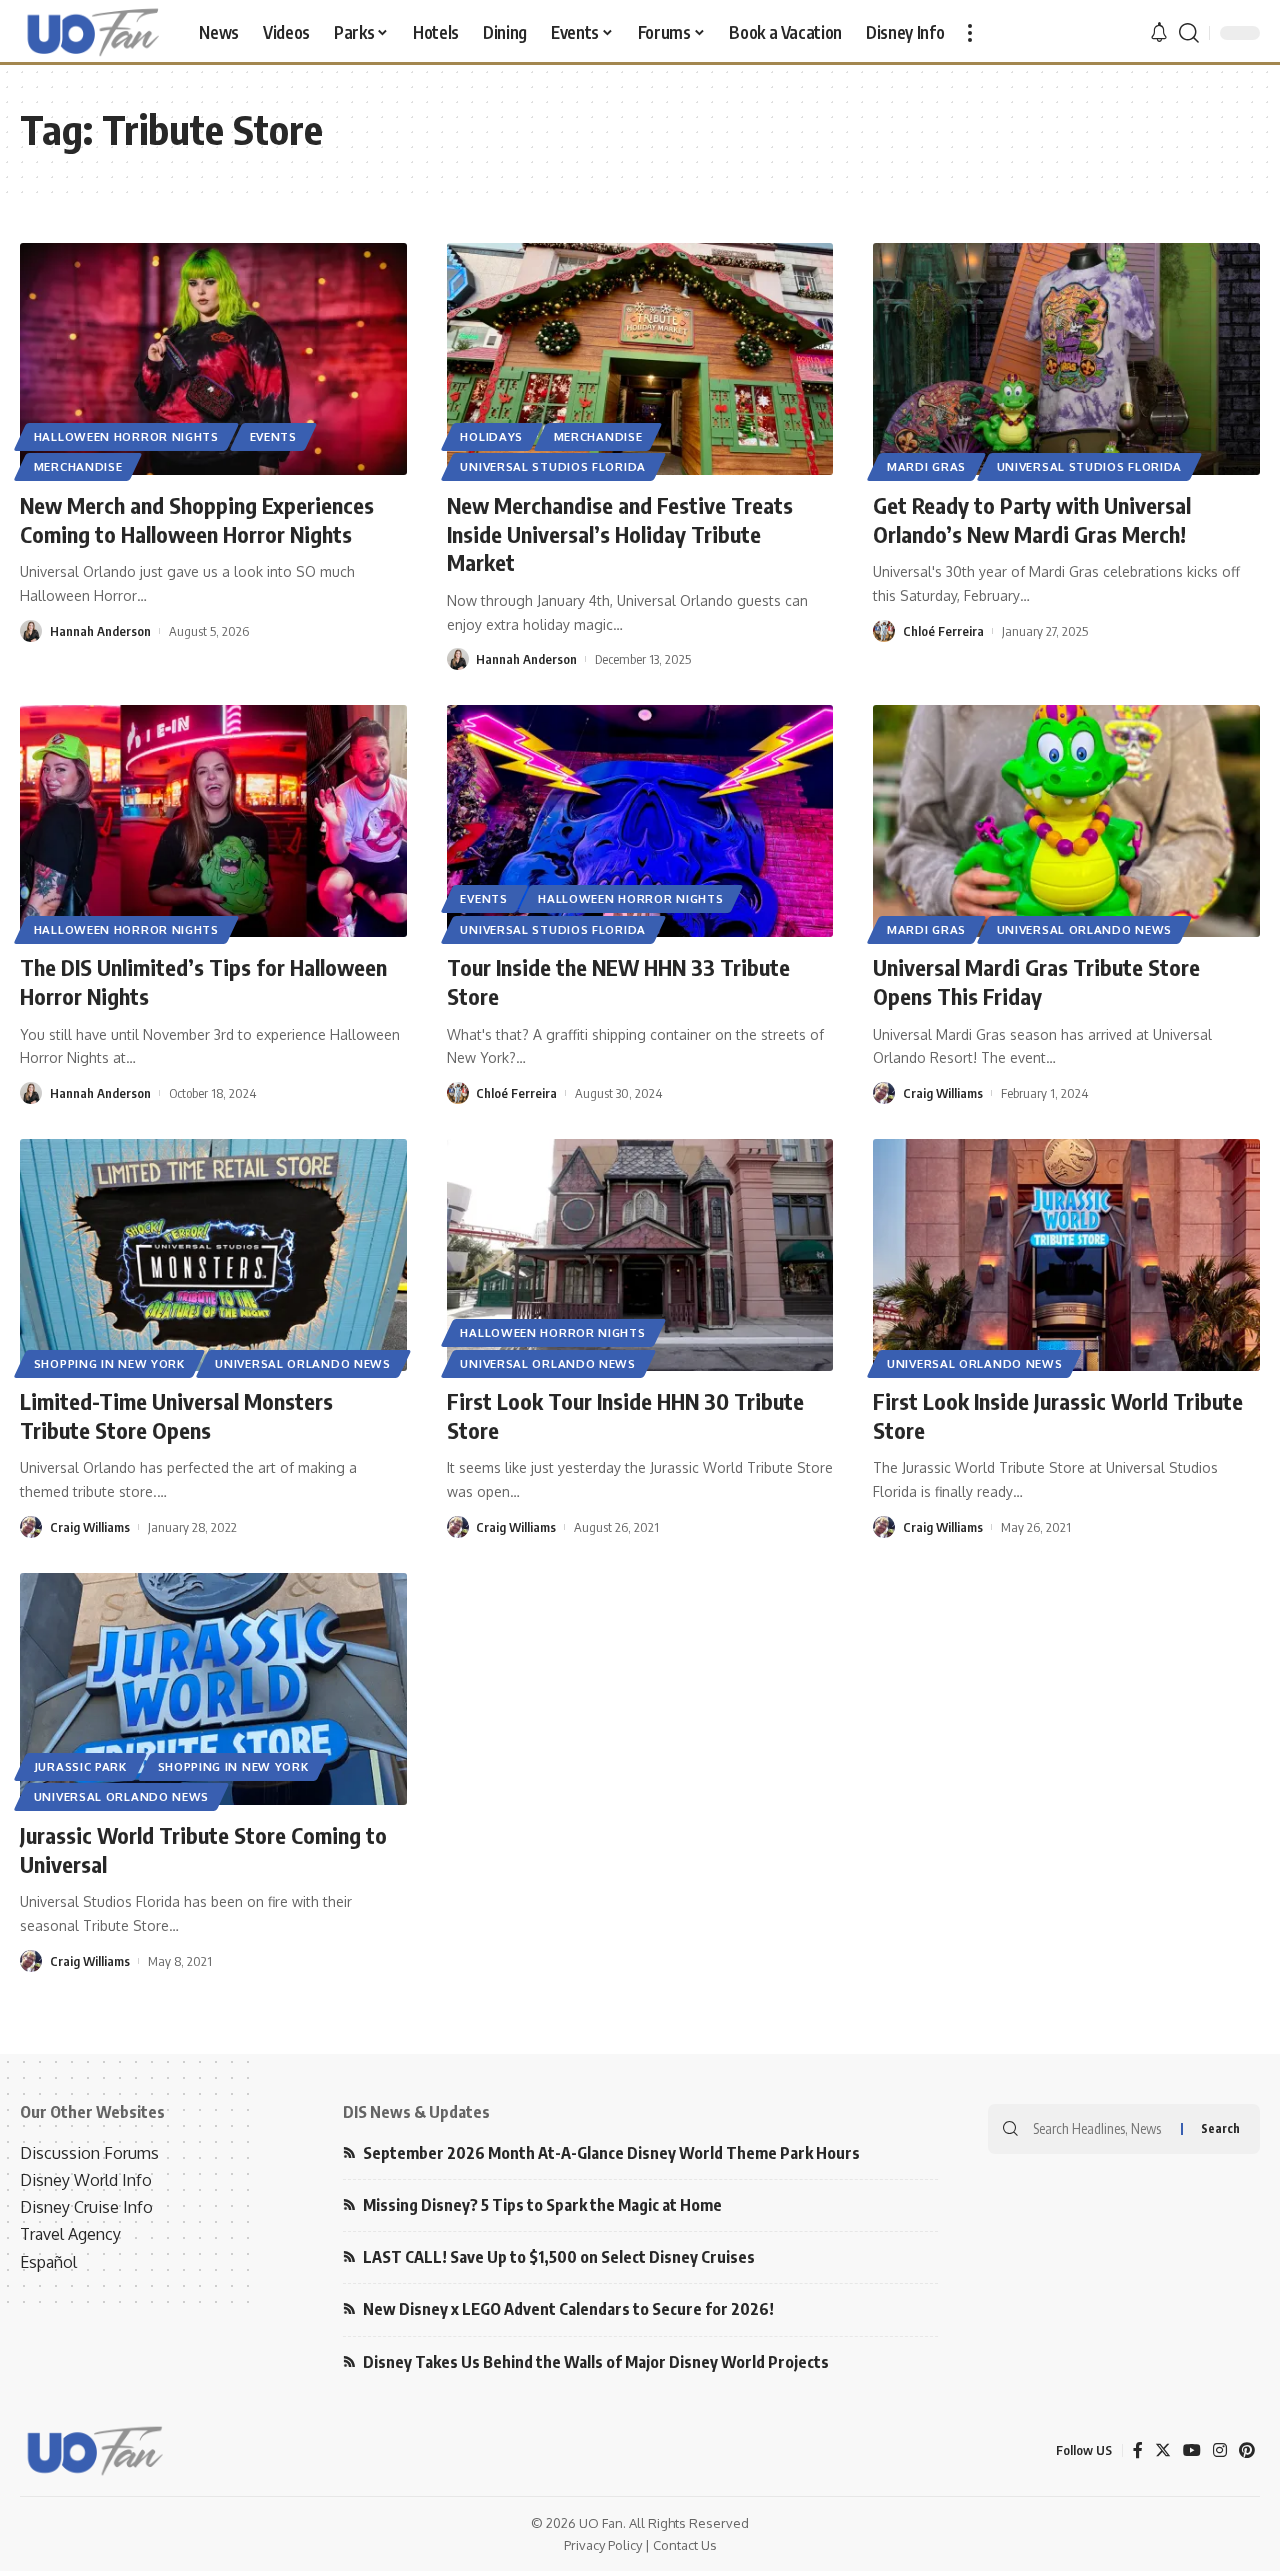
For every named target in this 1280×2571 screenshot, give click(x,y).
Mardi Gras (926, 466)
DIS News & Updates (416, 2112)
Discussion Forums (89, 2153)
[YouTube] (1192, 2450)
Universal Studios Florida (553, 466)
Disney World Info (86, 2180)
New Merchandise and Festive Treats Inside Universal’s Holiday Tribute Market (620, 533)
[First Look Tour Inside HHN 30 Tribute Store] (640, 1255)
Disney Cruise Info (86, 2207)
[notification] (1159, 33)
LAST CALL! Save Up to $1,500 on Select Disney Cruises (559, 2257)
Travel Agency (70, 2234)
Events (273, 436)
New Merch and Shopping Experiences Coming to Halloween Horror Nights (197, 519)
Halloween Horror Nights (126, 436)
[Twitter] (1163, 2450)
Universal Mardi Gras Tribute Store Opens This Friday (1036, 981)
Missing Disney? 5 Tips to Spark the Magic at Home (542, 2205)
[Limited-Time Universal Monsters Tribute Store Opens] (213, 1255)
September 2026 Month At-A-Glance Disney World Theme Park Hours (611, 2153)
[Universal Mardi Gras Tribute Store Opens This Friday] (1066, 821)
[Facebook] (1138, 2450)
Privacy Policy (603, 2545)
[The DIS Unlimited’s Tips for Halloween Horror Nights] (213, 821)
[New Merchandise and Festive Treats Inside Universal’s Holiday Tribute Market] (640, 359)
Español (48, 2262)
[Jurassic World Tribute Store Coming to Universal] (213, 1689)
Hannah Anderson (100, 631)
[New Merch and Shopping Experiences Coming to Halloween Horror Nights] (213, 359)
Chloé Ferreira (943, 631)
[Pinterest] (1247, 2450)
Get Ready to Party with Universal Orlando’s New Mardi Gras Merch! (1032, 519)
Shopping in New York (109, 1363)
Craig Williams (943, 1093)
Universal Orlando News (1084, 929)
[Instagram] (1220, 2450)
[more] (970, 32)
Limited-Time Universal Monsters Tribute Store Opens (176, 1415)
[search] (1189, 32)
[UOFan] (93, 32)
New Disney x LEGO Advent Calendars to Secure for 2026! (568, 2309)
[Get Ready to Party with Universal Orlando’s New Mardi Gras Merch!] (1066, 359)
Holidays (491, 436)
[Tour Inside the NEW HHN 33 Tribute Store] (640, 821)
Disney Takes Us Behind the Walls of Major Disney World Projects (596, 2362)
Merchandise (78, 466)
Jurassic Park (80, 1766)
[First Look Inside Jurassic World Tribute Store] (1066, 1255)
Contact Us (685, 2545)
